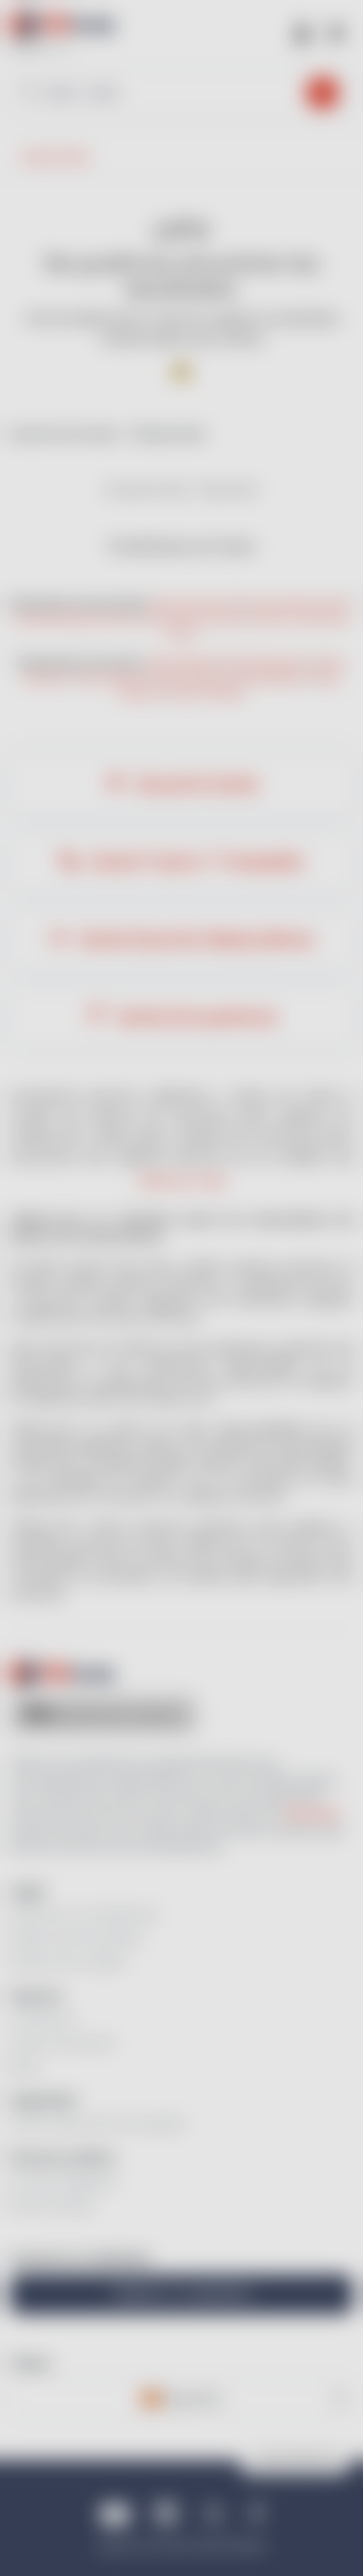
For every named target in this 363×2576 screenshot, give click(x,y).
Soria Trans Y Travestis (195, 862)
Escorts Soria (195, 784)
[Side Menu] (336, 32)
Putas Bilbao (273, 678)
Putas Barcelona (268, 663)
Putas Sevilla (111, 678)
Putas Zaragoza (192, 678)
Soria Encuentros (195, 1017)
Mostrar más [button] (182, 1180)
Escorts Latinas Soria (294, 604)
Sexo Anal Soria (193, 604)
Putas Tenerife (209, 693)
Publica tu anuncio (182, 2294)
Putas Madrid (183, 663)
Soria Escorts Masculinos (194, 939)
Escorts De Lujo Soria (192, 619)
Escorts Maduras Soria (73, 619)
